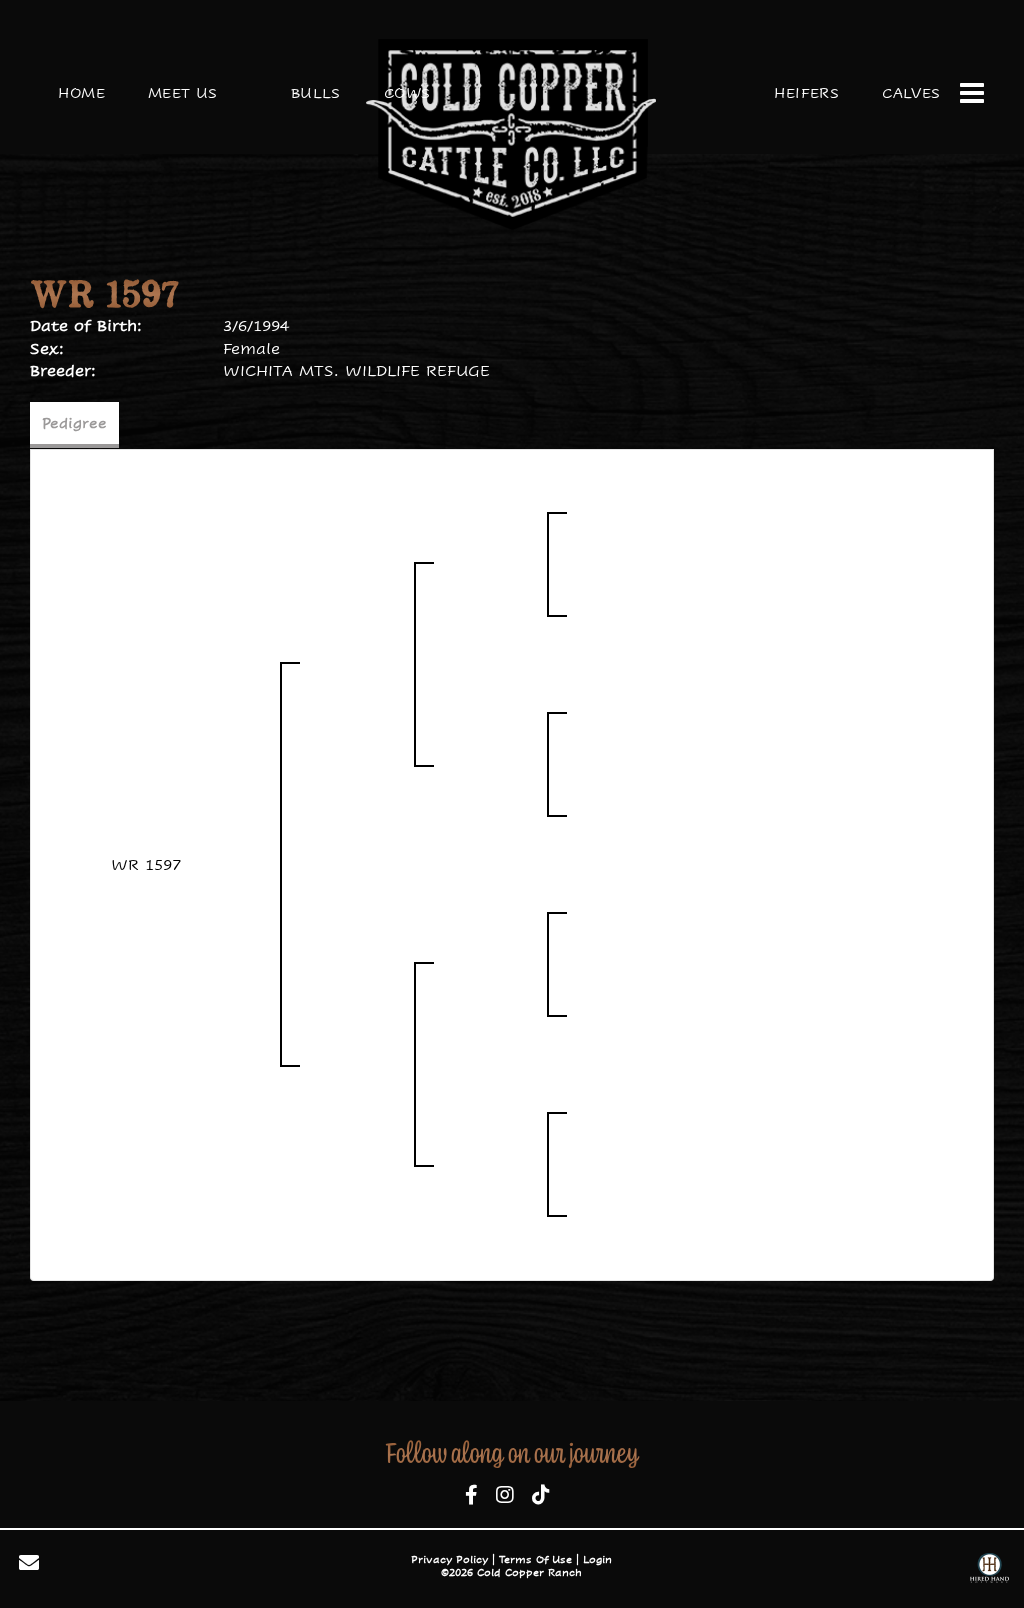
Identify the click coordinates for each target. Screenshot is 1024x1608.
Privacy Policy (449, 1559)
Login (597, 1559)
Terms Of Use (535, 1559)
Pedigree (74, 423)
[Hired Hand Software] (989, 1570)
